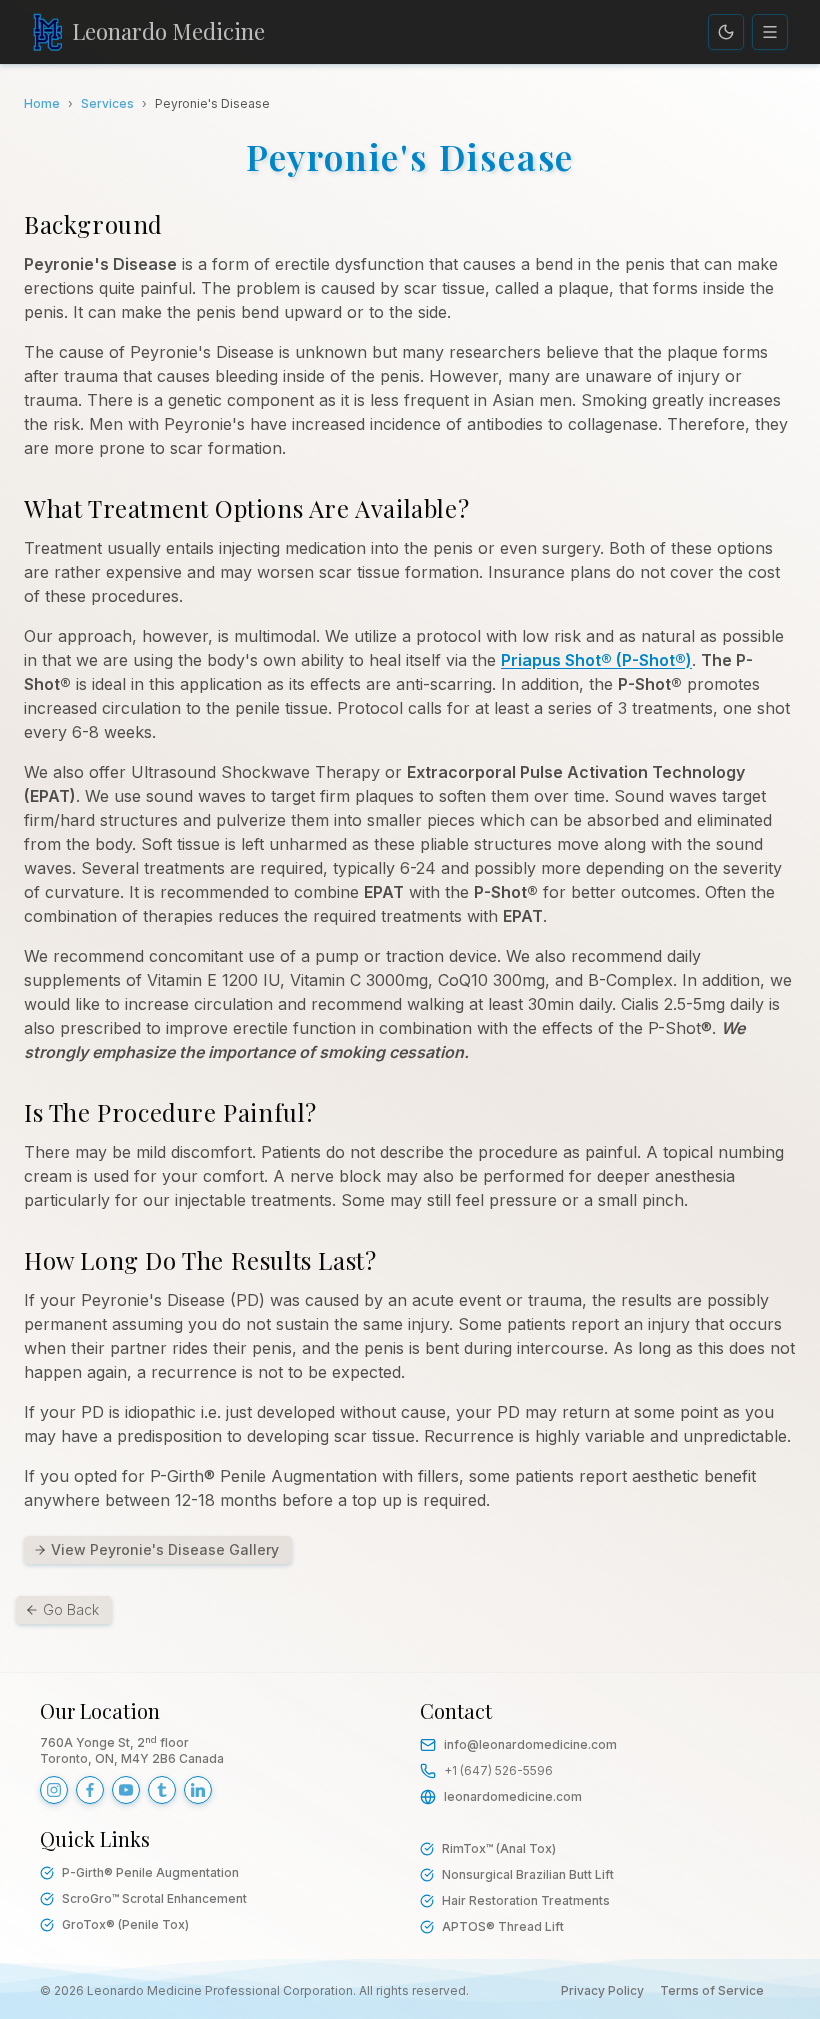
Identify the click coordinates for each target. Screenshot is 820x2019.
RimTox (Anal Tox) (499, 1848)
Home (42, 103)
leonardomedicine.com (513, 1796)
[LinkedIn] (198, 1790)
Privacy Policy (602, 1990)
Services (107, 103)
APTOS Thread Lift (503, 1926)
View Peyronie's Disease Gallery (165, 1549)
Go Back (71, 1609)
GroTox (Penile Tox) (125, 1924)
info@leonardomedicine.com (530, 1744)
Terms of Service (712, 1990)
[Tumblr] (162, 1790)
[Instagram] (54, 1790)
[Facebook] (90, 1790)
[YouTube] (126, 1790)
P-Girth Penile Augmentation (150, 1872)
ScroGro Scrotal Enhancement (154, 1898)
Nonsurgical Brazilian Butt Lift (528, 1874)
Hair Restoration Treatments (526, 1900)
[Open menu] (770, 32)
